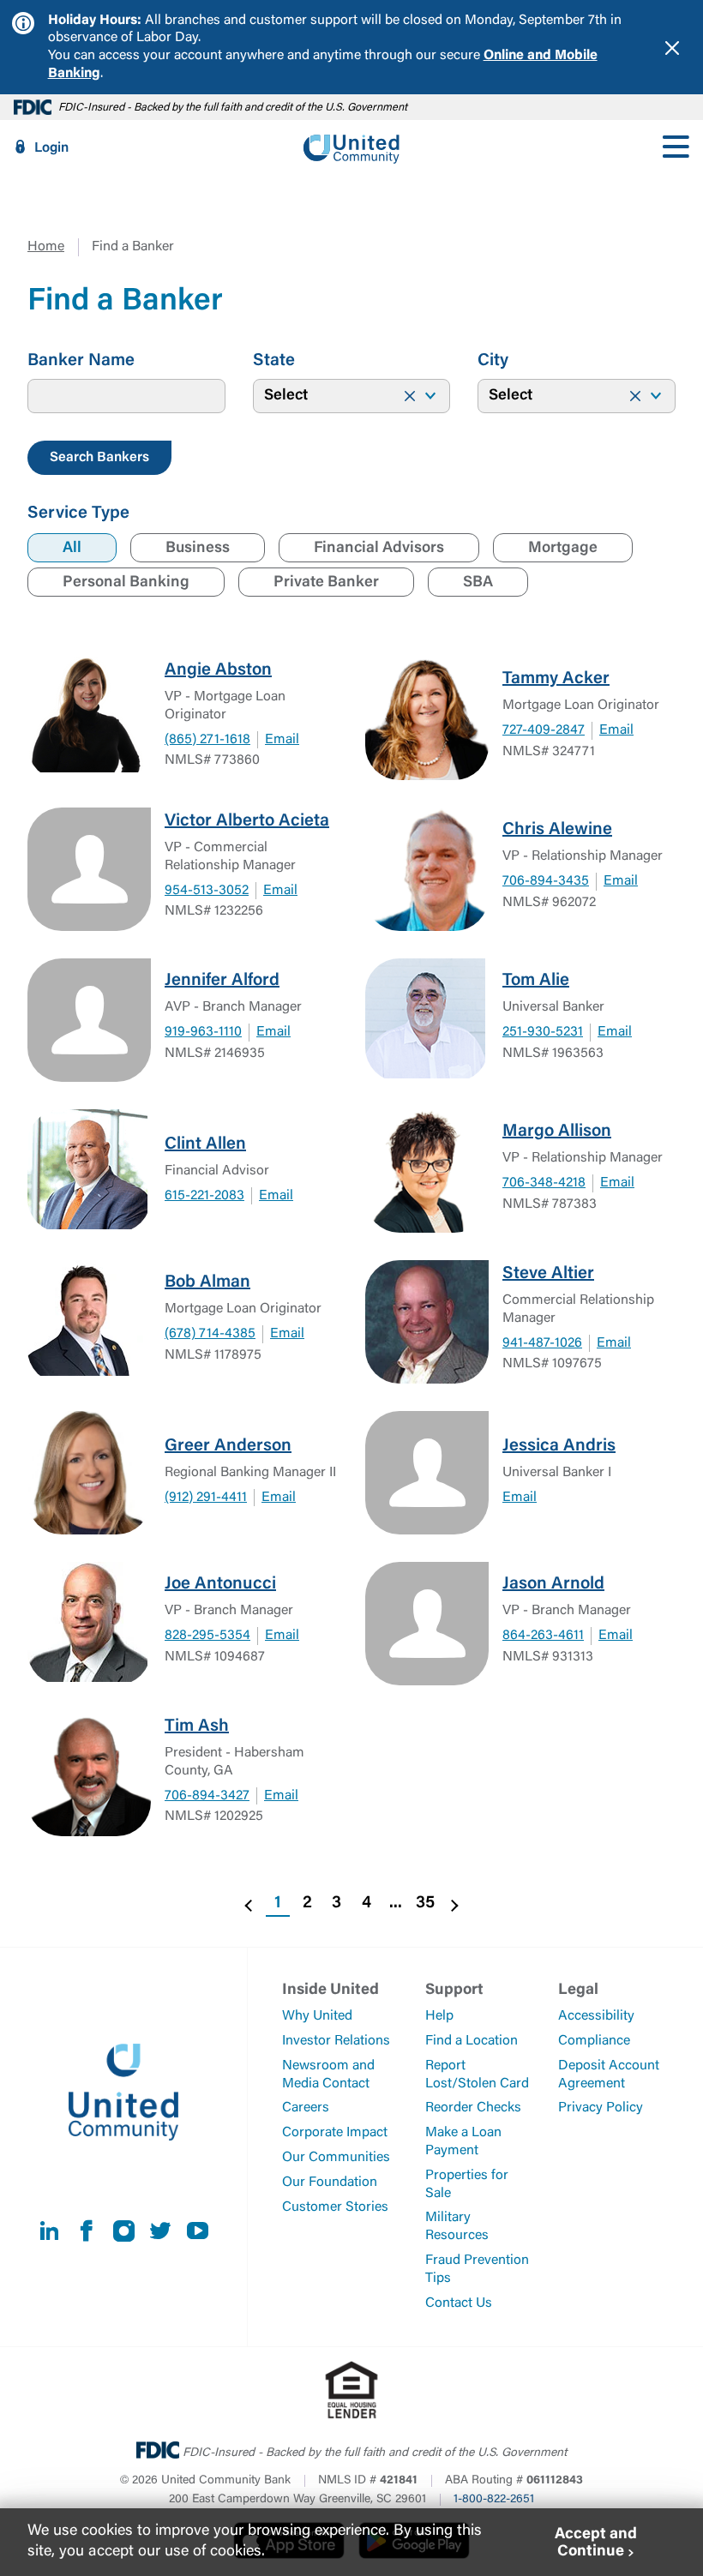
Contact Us (459, 2303)
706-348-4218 (544, 1183)
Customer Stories (335, 2207)
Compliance (594, 2041)
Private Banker (326, 583)
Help (439, 2016)
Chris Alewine (557, 830)
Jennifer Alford (222, 981)
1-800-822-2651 (494, 2500)
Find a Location (472, 2041)
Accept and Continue (596, 2544)
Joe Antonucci (220, 1584)
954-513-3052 (207, 891)
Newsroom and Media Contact (328, 2075)
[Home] (351, 147)
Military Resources (457, 2227)
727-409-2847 (544, 730)
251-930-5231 (543, 1032)
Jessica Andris (559, 1446)
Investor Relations (336, 2041)
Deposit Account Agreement (609, 2075)
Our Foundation (330, 2183)
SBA (478, 583)
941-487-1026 (542, 1343)
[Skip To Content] (24, 7)
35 (425, 1903)
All (72, 549)
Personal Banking (126, 583)
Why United (317, 2016)
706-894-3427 (207, 1796)
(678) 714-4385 (210, 1334)
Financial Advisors (379, 549)
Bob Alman (207, 1282)
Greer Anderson (228, 1446)
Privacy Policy (601, 2108)
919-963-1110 (203, 1032)
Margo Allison (557, 1132)
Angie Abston (218, 670)
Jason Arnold (553, 1584)
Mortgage (563, 549)
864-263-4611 (543, 1636)
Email (282, 740)
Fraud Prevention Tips (477, 2270)
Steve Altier (548, 1274)
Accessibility (596, 2016)
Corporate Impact (335, 2133)
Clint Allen (205, 1144)
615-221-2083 (204, 1196)
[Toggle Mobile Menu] (676, 147)
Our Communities (336, 2158)
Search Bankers (99, 458)
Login (51, 148)
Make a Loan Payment (463, 2142)
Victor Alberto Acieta (247, 821)
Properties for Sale (467, 2185)
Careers (306, 2108)
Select (286, 396)
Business (198, 549)
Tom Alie (536, 981)
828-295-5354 (207, 1636)
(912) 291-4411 (206, 1498)
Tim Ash (197, 1726)
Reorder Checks (473, 2108)
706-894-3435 (546, 881)
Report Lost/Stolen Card (477, 2075)
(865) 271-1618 (207, 740)
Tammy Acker (556, 679)
